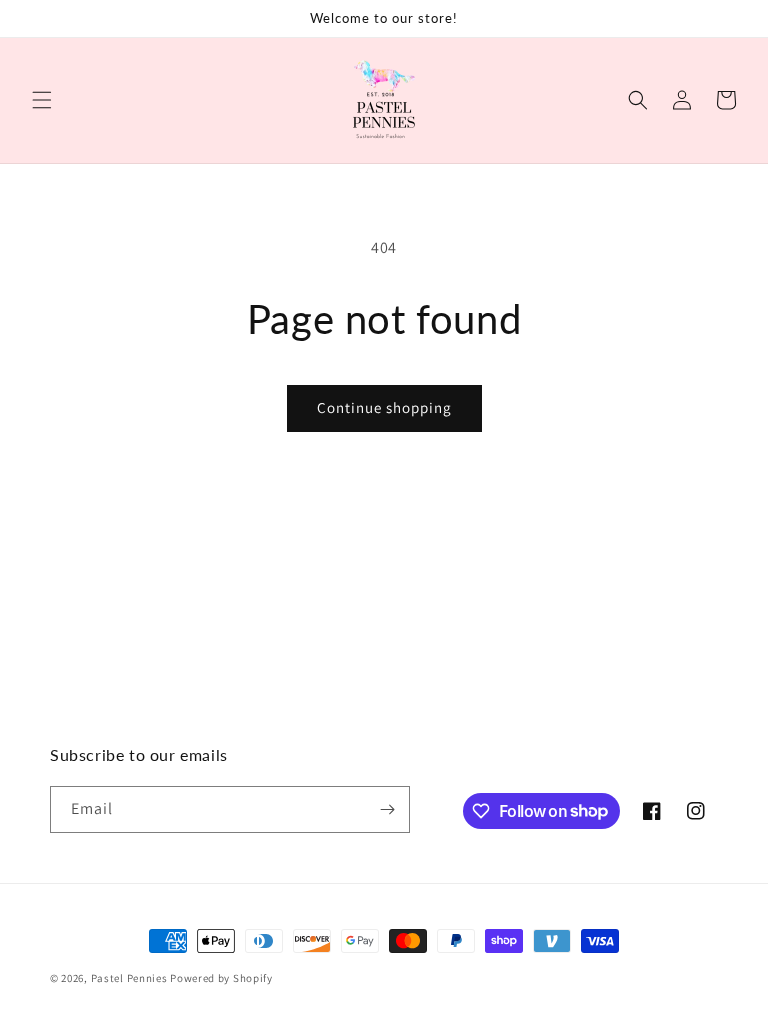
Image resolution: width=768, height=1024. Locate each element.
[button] (42, 100)
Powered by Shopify (221, 978)
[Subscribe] (387, 809)
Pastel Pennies (129, 978)
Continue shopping (384, 407)
